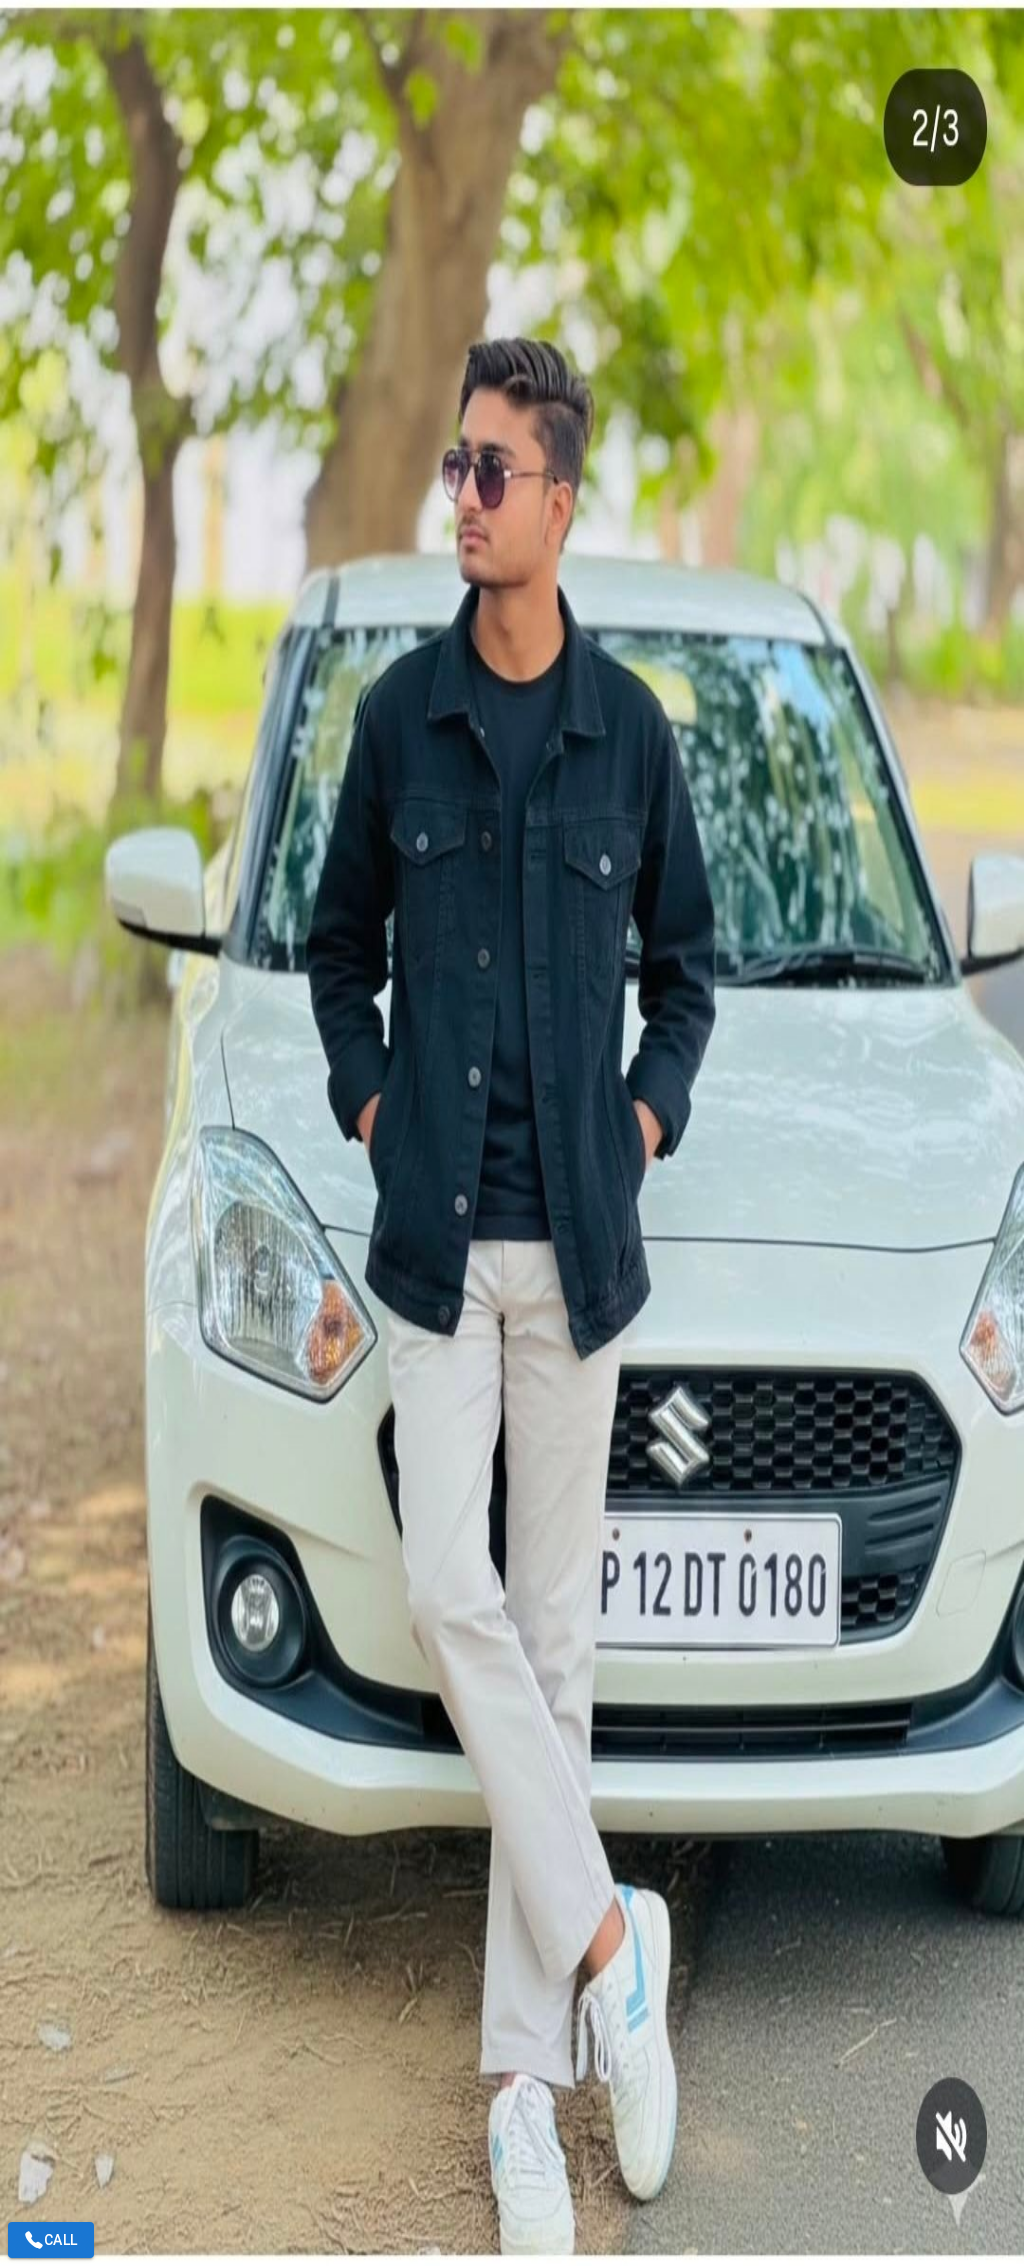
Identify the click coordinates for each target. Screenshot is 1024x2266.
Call (61, 2240)
